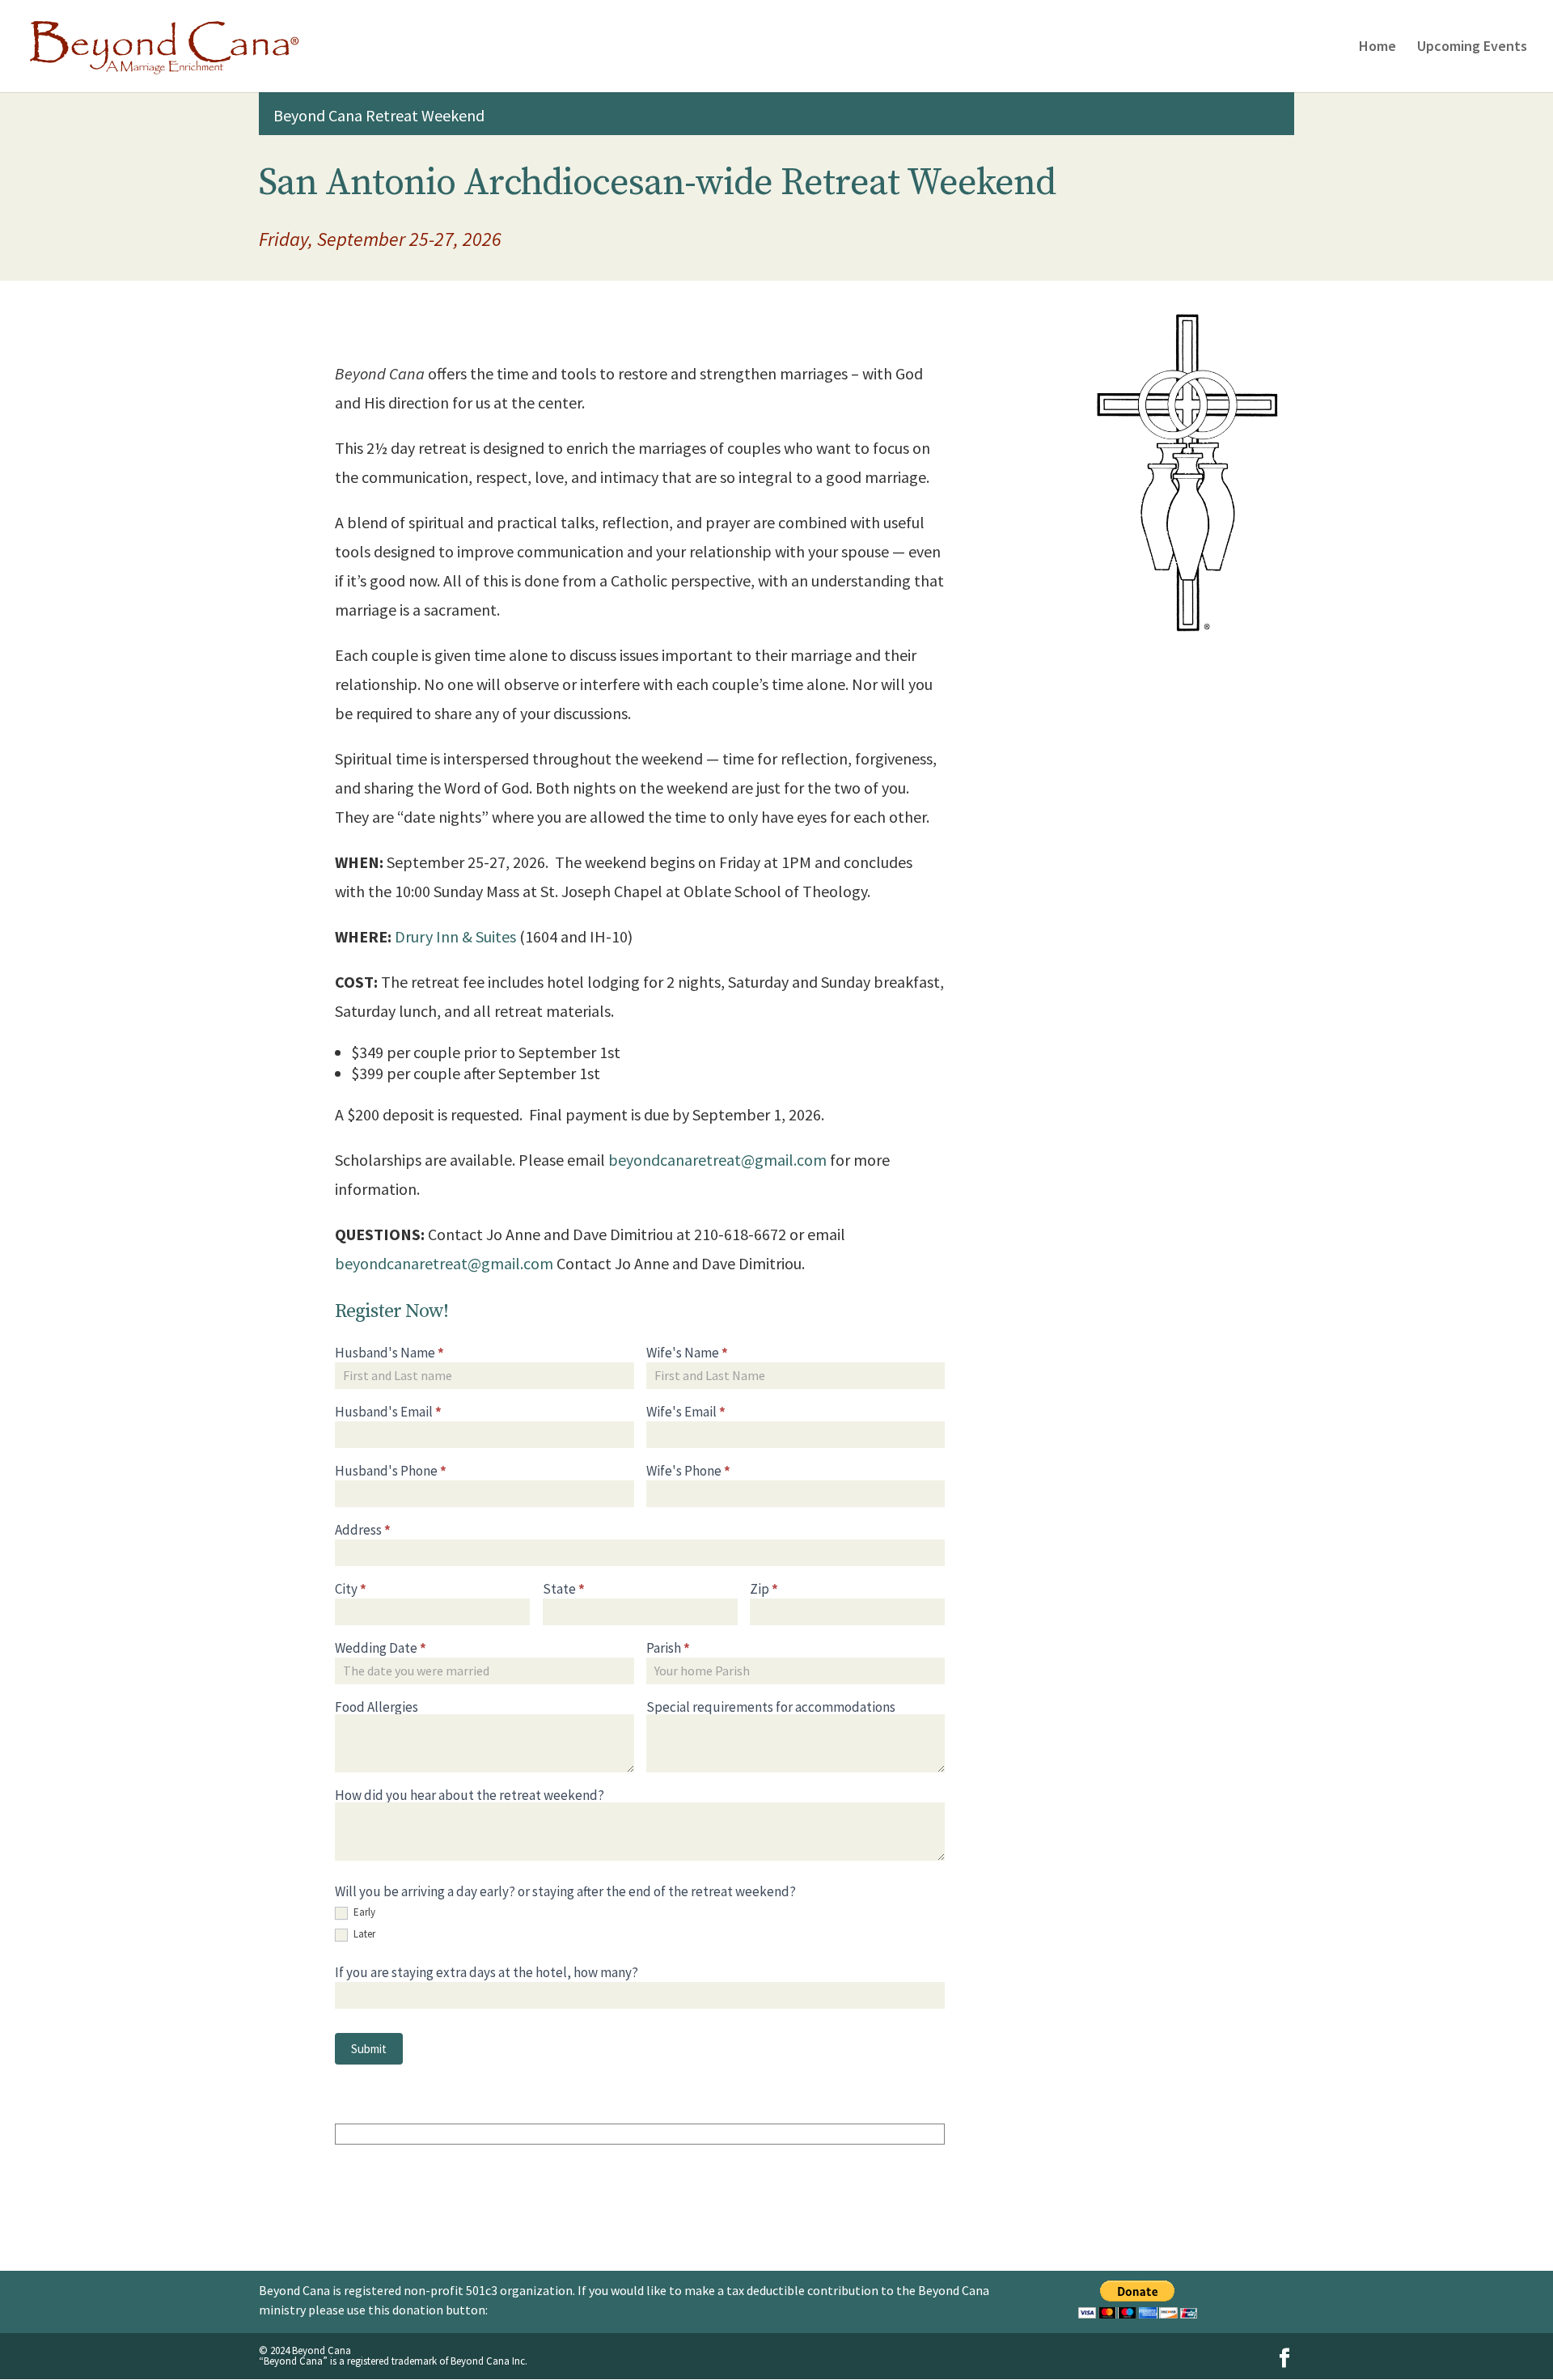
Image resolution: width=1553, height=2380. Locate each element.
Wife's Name (687, 1353)
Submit (369, 2049)
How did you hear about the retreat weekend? (470, 1796)
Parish (668, 1648)
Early (363, 1912)
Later (363, 1934)
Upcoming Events (1472, 48)
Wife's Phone (688, 1471)
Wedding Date (381, 1648)
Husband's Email (388, 1412)
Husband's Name (389, 1353)
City (351, 1589)
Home (1377, 48)
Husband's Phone (391, 1471)
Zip (764, 1589)
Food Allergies (377, 1707)
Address (363, 1530)
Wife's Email (686, 1412)
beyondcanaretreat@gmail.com (717, 1160)
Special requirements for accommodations (771, 1707)
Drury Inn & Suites (455, 936)
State (564, 1589)
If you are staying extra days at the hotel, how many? (487, 1973)
